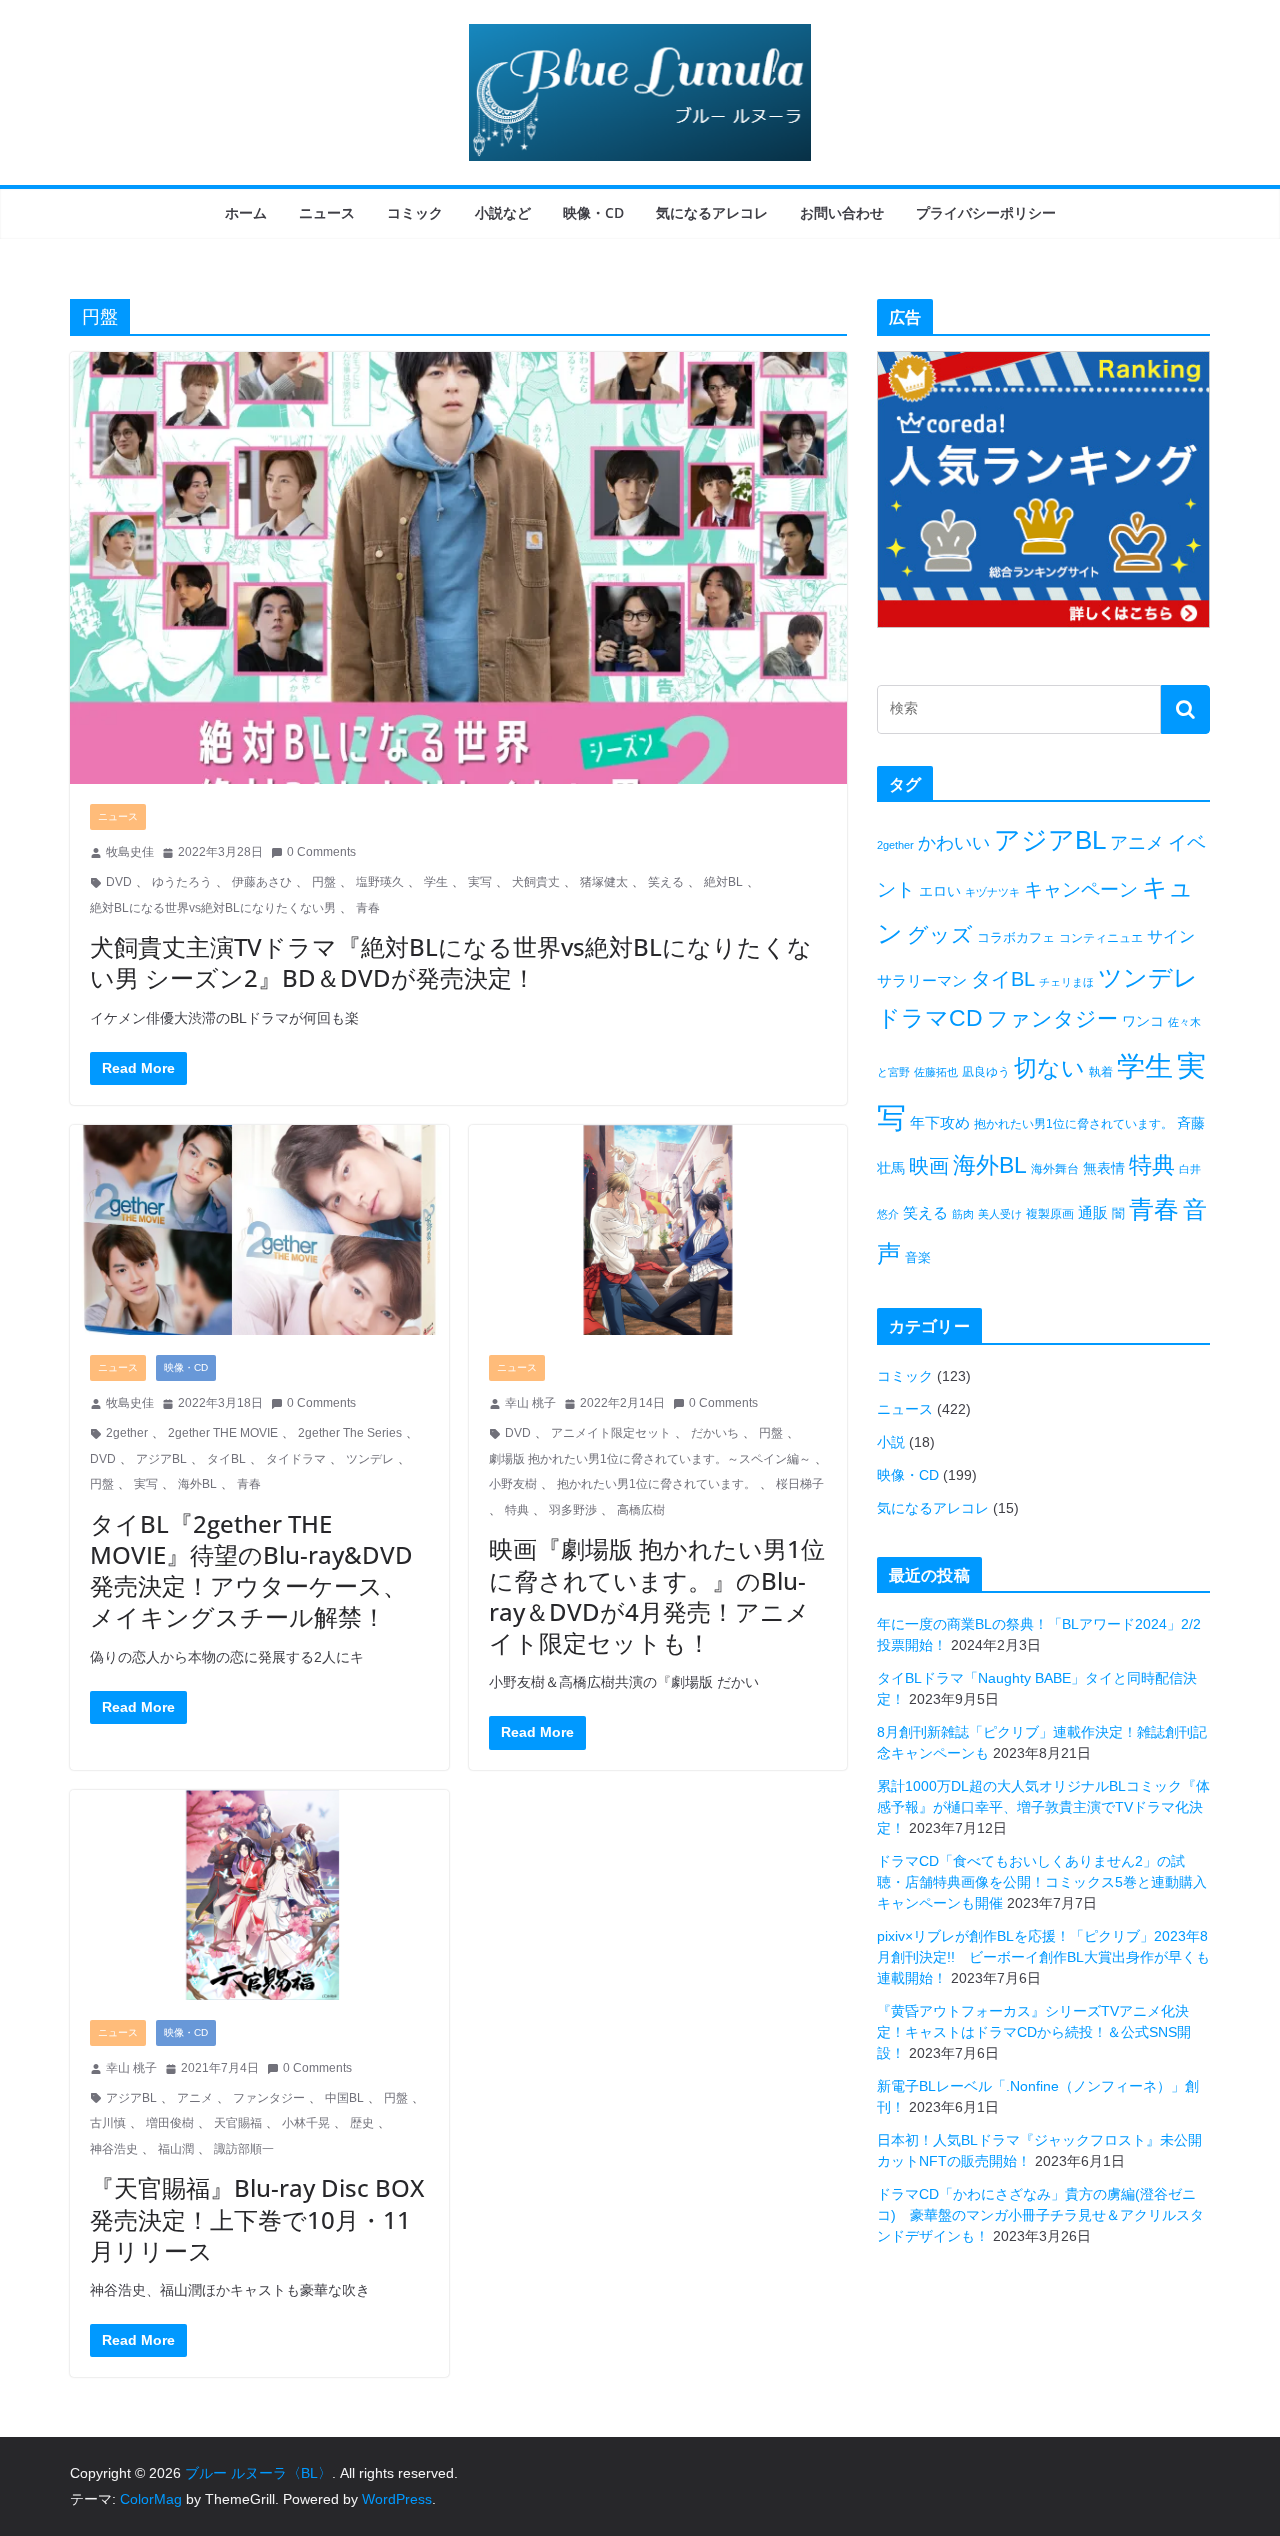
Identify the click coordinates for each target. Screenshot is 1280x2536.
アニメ (195, 2098)
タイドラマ (296, 1459)
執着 (1101, 1072)
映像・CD (593, 212)
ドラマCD (930, 1018)
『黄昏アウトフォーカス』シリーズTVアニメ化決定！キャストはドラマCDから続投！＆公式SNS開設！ (1034, 2032)
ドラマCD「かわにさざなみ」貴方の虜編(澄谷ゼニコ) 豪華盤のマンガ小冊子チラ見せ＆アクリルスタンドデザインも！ (1040, 2215)
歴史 (362, 2123)
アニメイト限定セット (611, 1433)
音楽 (918, 1257)
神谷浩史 (114, 2149)
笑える (666, 882)
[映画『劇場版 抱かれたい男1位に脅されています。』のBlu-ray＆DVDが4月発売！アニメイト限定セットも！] (658, 1230)
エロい (940, 891)
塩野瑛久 (380, 882)
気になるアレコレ (712, 212)
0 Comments (321, 852)
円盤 (324, 882)
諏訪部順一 (244, 2149)
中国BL (344, 2098)
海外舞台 (1055, 1169)
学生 (436, 882)
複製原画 (1050, 1214)
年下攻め (940, 1122)
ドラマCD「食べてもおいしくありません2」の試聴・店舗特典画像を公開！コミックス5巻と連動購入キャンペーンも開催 (1042, 1882)
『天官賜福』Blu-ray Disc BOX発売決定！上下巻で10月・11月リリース (257, 2218)
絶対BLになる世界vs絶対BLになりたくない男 (213, 908)
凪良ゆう (986, 1072)
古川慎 (108, 2123)
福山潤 (176, 2149)
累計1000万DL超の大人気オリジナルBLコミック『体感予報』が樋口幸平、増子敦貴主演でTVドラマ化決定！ (1043, 1807)
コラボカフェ (1016, 937)
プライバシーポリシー (986, 212)
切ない (1049, 1068)
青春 (368, 908)
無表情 (1104, 1168)
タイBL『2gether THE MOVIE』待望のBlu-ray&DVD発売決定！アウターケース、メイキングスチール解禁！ (251, 1570)
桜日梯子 (800, 1484)
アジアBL (161, 1459)
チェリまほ (1066, 982)
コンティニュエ (1101, 938)
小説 (891, 1442)
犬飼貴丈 (536, 882)
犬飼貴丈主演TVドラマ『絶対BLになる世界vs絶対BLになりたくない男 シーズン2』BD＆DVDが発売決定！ (451, 962)
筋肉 (963, 1214)
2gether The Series (350, 1433)
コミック (415, 212)
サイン (1171, 936)
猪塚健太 (604, 882)
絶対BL (723, 882)
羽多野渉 (573, 1510)
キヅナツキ (992, 892)
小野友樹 (513, 1484)
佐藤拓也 (936, 1072)
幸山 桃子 (530, 1403)
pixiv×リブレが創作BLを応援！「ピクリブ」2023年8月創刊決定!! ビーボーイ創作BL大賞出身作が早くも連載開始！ (1043, 1957)
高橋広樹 (641, 1510)
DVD (119, 882)
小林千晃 (306, 2123)
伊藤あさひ (262, 882)
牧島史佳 (130, 852)
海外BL (197, 1484)
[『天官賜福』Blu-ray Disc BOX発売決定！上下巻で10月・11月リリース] (259, 1895)
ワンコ (1143, 1021)
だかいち (715, 1433)
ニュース (327, 212)
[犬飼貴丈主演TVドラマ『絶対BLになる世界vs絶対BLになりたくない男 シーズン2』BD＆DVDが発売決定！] (458, 568)
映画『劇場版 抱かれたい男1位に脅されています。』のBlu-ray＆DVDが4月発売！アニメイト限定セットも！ (657, 1595)
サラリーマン (922, 980)
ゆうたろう (182, 882)
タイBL (226, 1459)
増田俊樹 (170, 2123)
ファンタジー (269, 2098)
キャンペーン (1081, 889)
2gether (127, 1433)
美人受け (1000, 1214)
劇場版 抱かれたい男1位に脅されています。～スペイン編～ (650, 1459)
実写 (480, 882)
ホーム (246, 212)
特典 (517, 1510)
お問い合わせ (842, 212)
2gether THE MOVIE (223, 1433)
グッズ (940, 934)
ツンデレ (370, 1459)
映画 (929, 1166)
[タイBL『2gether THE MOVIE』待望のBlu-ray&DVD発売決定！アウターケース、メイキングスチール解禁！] (259, 1230)
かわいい (954, 843)
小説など (503, 212)
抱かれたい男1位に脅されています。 (656, 1484)
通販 (1093, 1212)
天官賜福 (238, 2123)
